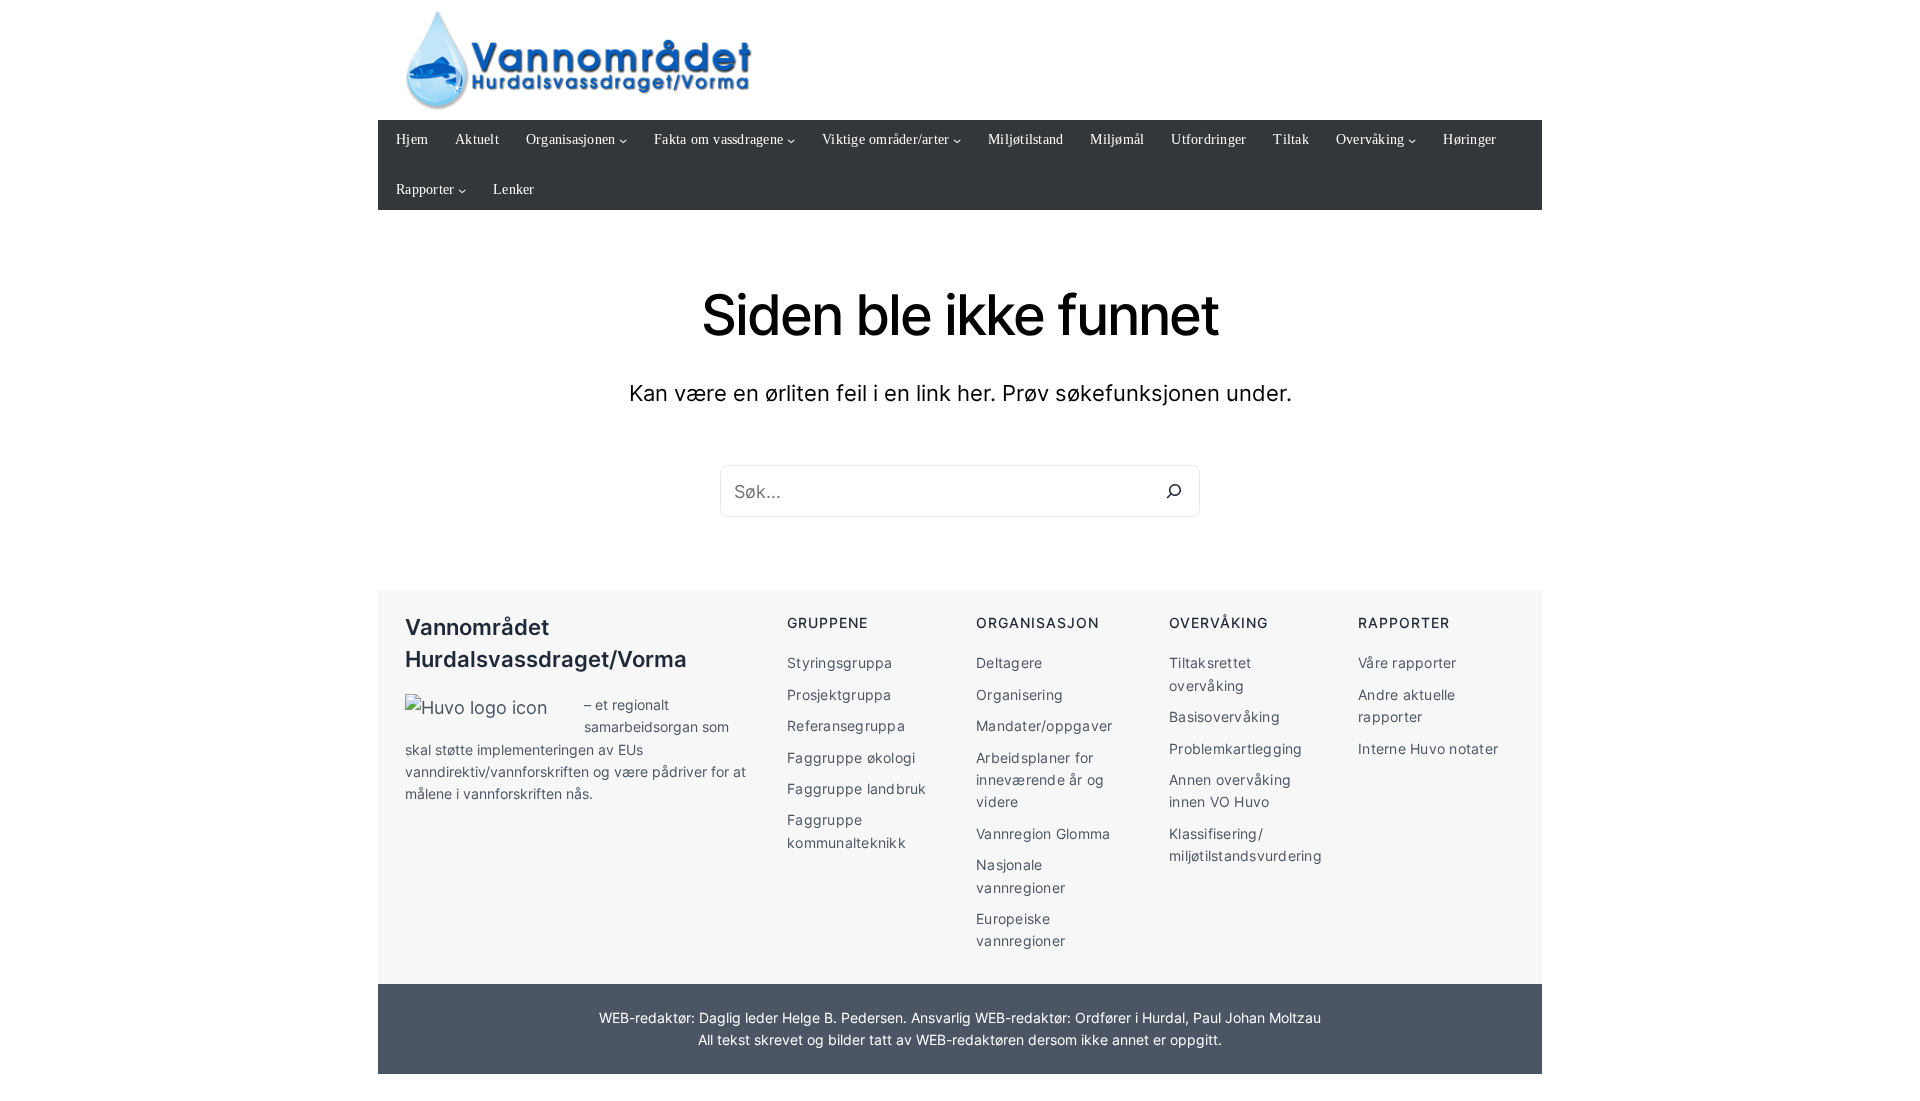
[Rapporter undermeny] (462, 190)
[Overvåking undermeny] (1412, 140)
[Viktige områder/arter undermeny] (957, 140)
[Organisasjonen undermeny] (623, 140)
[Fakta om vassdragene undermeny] (791, 140)
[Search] (1174, 491)
